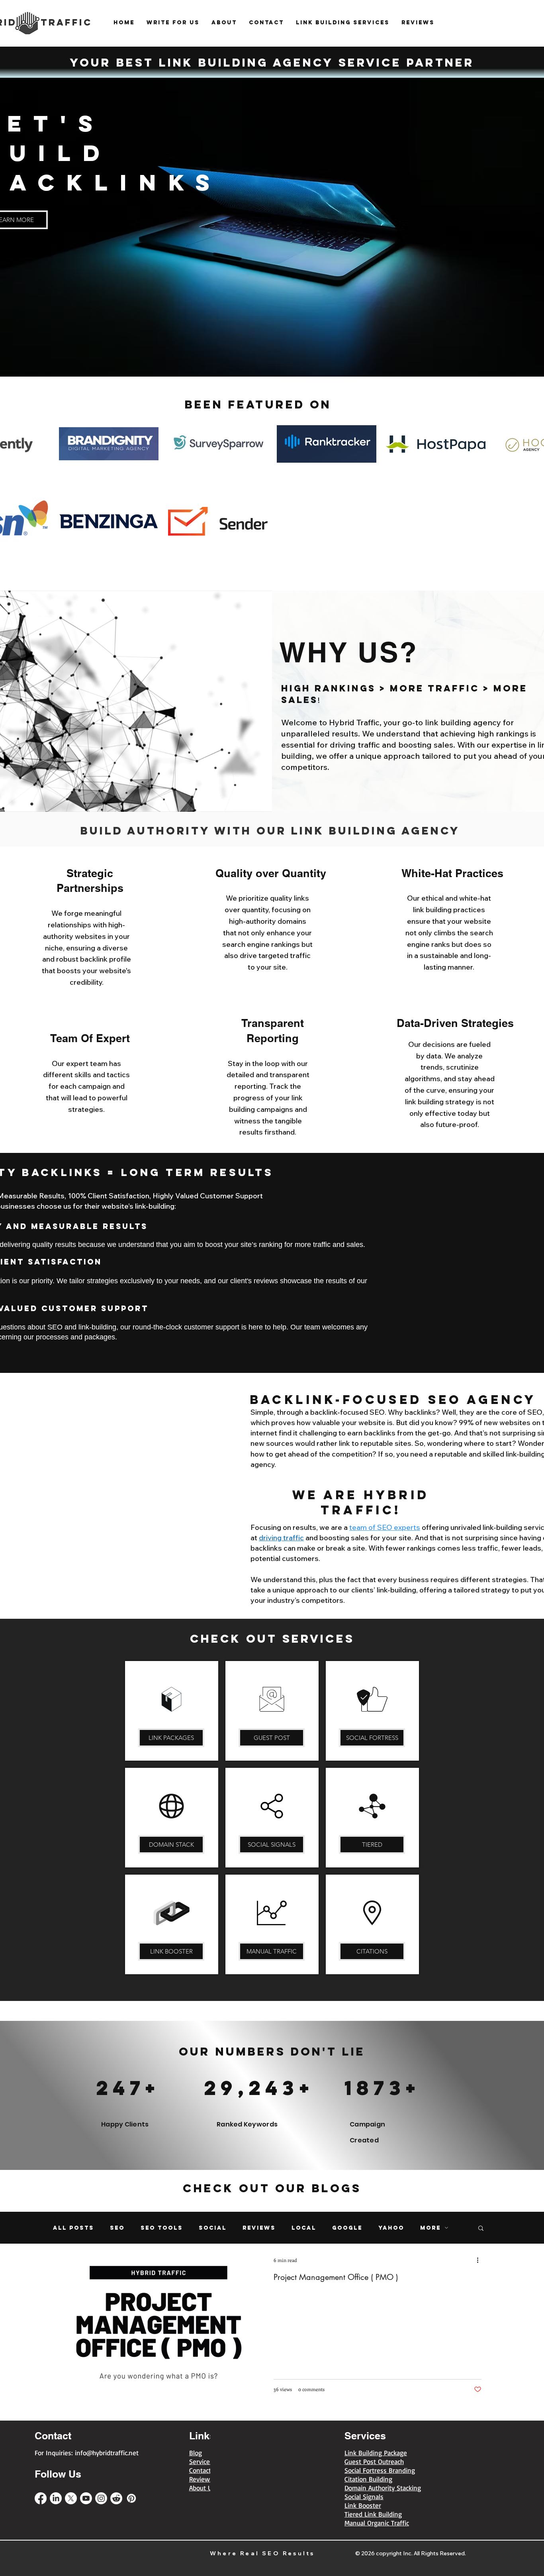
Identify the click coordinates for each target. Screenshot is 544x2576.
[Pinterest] (131, 2498)
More (431, 2228)
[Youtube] (86, 2498)
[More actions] (480, 2260)
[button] (481, 2229)
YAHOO (391, 2228)
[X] (71, 2498)
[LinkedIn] (56, 2498)
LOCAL (304, 2228)
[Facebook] (41, 2498)
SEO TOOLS (162, 2228)
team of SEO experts (385, 1527)
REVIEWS (259, 2228)
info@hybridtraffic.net (107, 2453)
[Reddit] (116, 2498)
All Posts (73, 2228)
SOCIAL (213, 2228)
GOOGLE (347, 2228)
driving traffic (281, 1538)
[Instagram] (101, 2498)
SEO (117, 2228)
